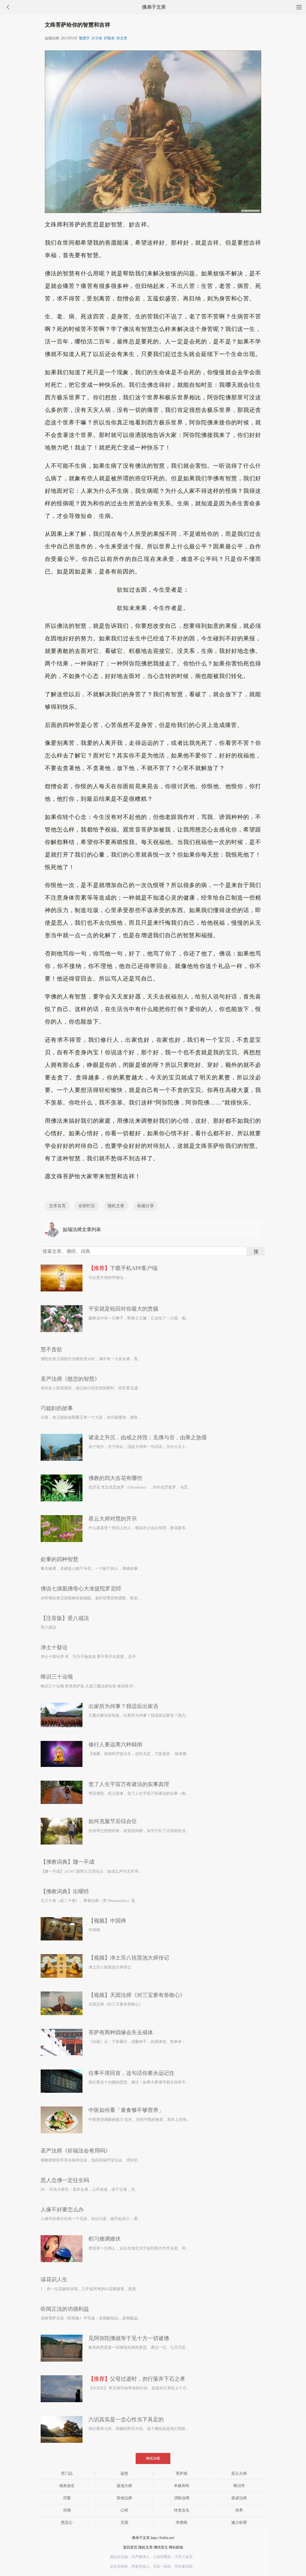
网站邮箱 (176, 2547)
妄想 (124, 2473)
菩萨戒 (182, 2473)
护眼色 (109, 38)
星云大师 (239, 2473)
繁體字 (84, 38)
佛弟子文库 (154, 7)
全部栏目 (87, 1206)
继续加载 (153, 2458)
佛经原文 (161, 2547)
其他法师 (124, 2498)
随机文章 (116, 1206)
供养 (239, 2510)
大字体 (97, 38)
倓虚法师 (239, 2498)
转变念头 (182, 2510)
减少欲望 (239, 2522)
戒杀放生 (67, 2486)
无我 (124, 2522)
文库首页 (57, 1206)
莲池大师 (124, 2486)
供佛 (67, 2510)
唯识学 (239, 2486)
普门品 (67, 2473)
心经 (124, 2510)
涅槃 (67, 2498)
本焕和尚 (182, 2486)
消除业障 (182, 2498)
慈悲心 (67, 2522)
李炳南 (182, 2522)
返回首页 (130, 2547)
